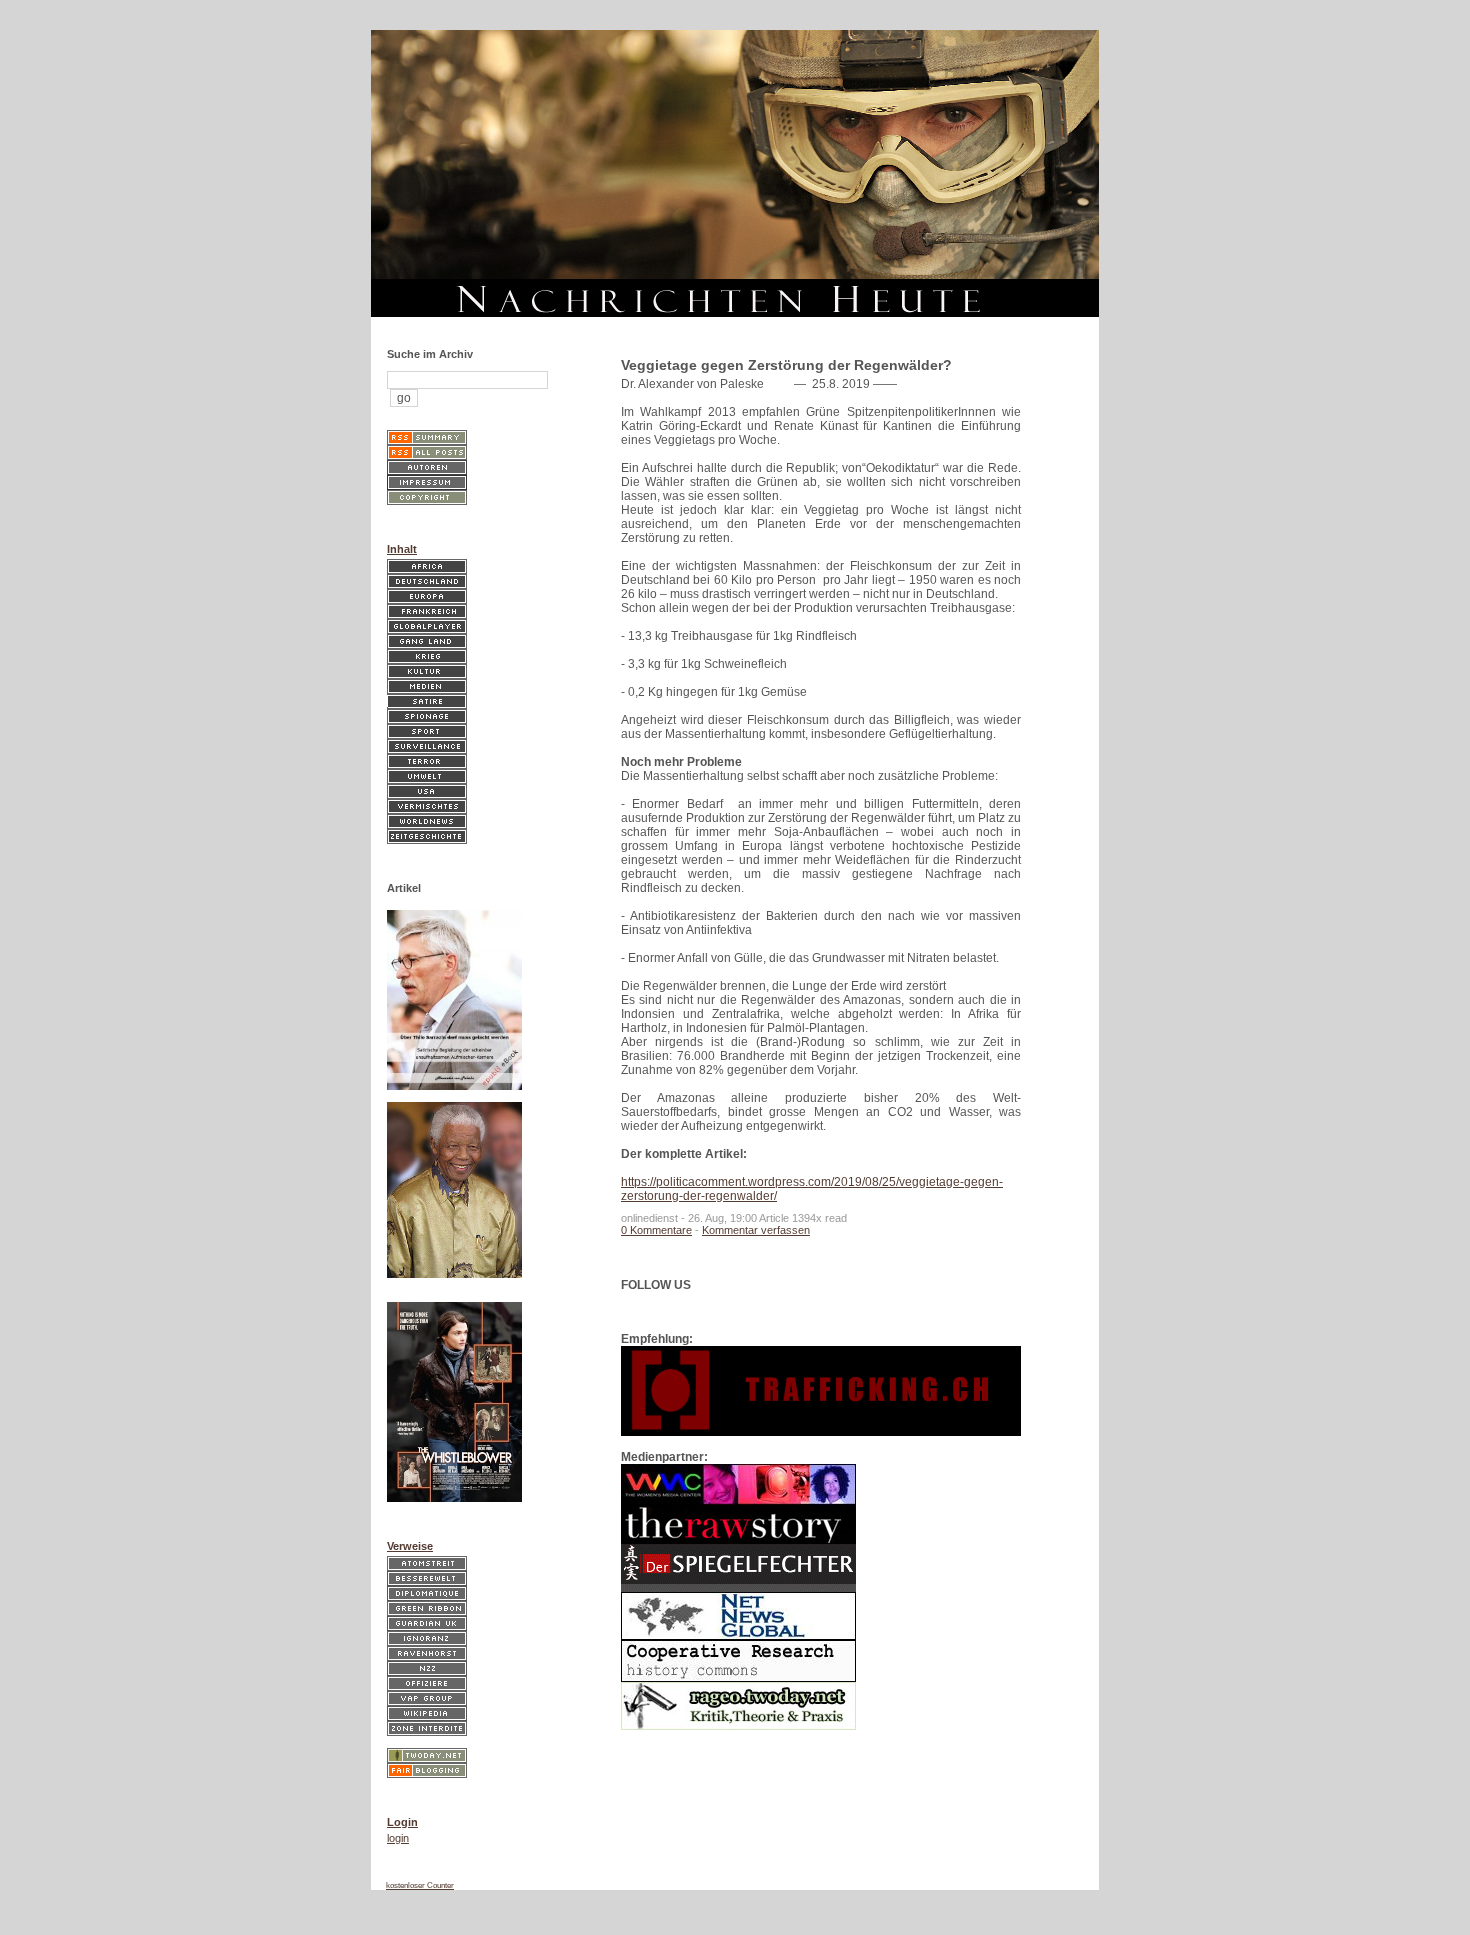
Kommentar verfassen (756, 1230)
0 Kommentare (656, 1230)
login (398, 1838)
